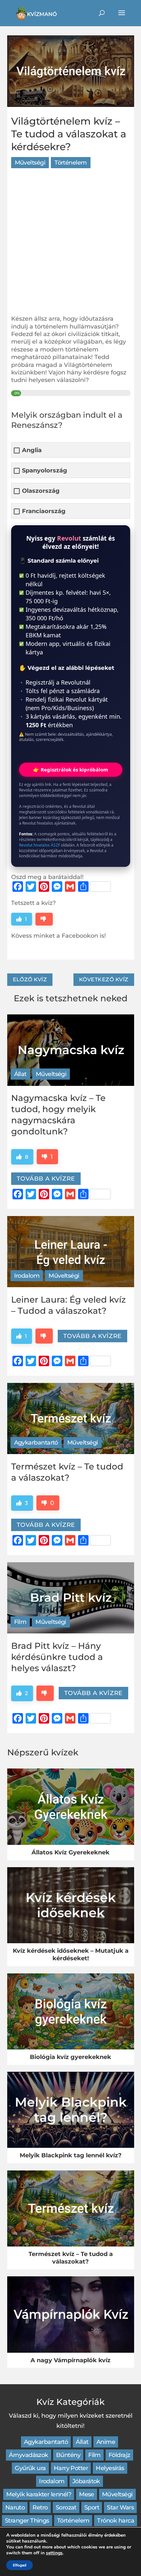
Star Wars (120, 2507)
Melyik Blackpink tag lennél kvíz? (71, 2155)
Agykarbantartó (36, 1443)
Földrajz (119, 2455)
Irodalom (27, 1276)
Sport (92, 2507)
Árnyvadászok (29, 2455)
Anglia (32, 450)
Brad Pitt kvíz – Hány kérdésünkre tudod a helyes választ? (57, 1657)
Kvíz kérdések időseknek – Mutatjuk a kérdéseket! (71, 1954)
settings (54, 2553)
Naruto (15, 2507)
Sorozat (66, 2507)
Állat (20, 1074)
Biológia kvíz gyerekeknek (70, 2057)
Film (20, 1622)
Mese (87, 2494)
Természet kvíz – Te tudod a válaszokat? (67, 1472)
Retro (40, 2507)
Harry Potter (71, 2468)
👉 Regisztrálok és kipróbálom (71, 769)
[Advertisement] (70, 245)
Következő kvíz (104, 979)
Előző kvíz (30, 979)
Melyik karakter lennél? (39, 2494)
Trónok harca (116, 2521)
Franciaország (44, 511)
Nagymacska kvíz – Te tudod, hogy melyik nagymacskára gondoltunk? (58, 1115)
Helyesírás (110, 2468)
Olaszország (41, 491)
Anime (106, 2442)
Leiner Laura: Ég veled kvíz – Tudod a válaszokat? (69, 1305)
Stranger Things (27, 2521)
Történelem (71, 163)
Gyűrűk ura (30, 2468)
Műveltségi (30, 163)
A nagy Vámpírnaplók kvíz (70, 2360)
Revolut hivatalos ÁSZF (40, 845)
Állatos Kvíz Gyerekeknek (70, 1852)
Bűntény (68, 2455)
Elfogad (20, 2565)
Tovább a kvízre (46, 1179)
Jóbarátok (86, 2481)
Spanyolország (45, 471)
